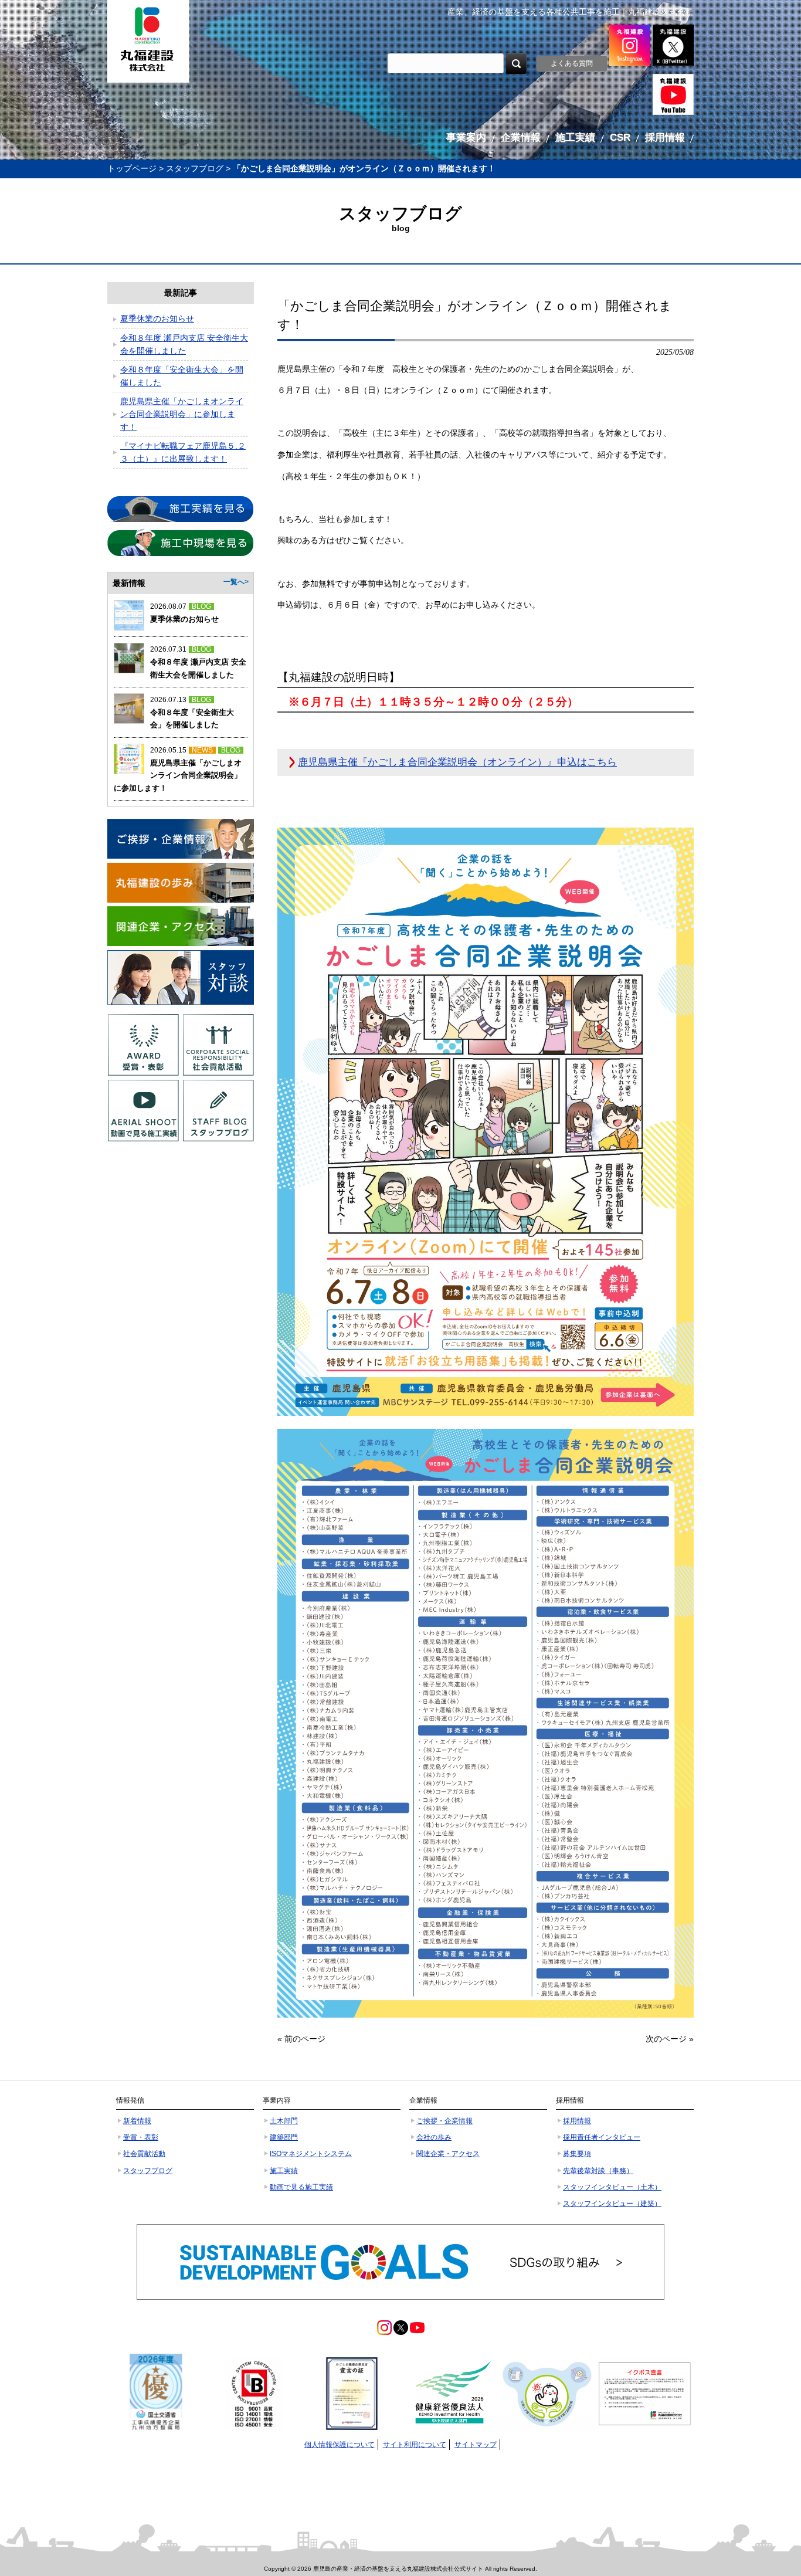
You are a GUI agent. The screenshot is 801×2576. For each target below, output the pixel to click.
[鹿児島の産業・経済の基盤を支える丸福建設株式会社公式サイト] (148, 41)
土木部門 (284, 2121)
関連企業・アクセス (448, 2154)
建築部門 (284, 2137)
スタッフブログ (195, 168)
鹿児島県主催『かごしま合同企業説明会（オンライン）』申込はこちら (457, 762)
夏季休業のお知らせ (157, 318)
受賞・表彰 (141, 2137)
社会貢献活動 (144, 2154)
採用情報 (577, 2121)
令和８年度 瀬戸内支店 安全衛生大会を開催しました (184, 344)
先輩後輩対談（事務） (598, 2171)
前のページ (305, 2039)
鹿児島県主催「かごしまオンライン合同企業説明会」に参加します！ (182, 414)
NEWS (202, 750)
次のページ (666, 2039)
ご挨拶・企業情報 (444, 2121)
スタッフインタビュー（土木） (612, 2187)
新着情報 (137, 2121)
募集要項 (577, 2154)
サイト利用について (415, 2445)
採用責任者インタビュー (602, 2137)
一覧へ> (236, 582)
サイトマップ (476, 2445)
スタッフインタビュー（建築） (612, 2204)
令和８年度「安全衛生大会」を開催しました (182, 376)
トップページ (132, 168)
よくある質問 (572, 63)
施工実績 (284, 2171)
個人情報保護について (340, 2445)
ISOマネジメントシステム (311, 2154)
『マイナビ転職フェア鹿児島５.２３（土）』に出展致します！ (183, 452)
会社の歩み (434, 2137)
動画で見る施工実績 (301, 2187)
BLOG (201, 606)
